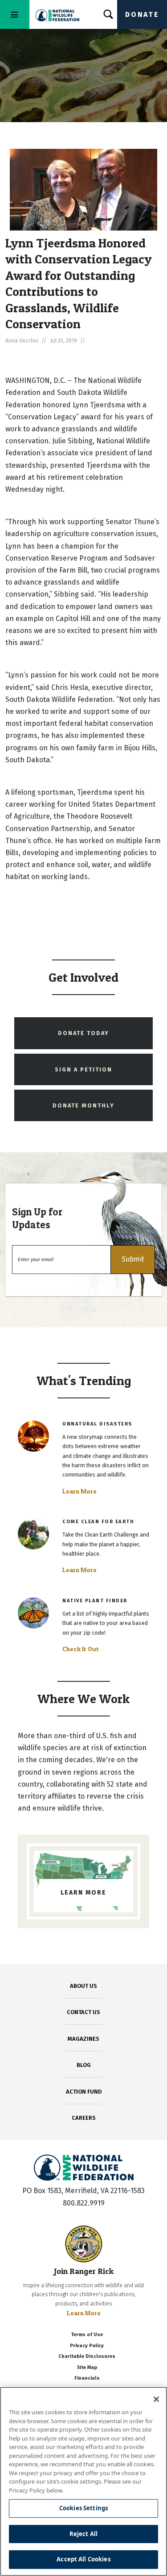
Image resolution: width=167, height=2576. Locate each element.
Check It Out (81, 1649)
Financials (87, 2378)
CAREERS (84, 2118)
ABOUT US (83, 1986)
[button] (133, 1260)
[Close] (156, 2399)
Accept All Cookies (83, 2559)
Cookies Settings (83, 2508)
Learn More (79, 1491)
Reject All (83, 2534)
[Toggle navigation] (15, 14)
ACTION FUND (84, 2092)
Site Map (87, 2367)
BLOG (84, 2065)
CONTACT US (83, 2012)
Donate (142, 14)
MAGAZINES (83, 2039)
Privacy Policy (87, 2346)
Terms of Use (87, 2335)
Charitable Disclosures (87, 2356)
